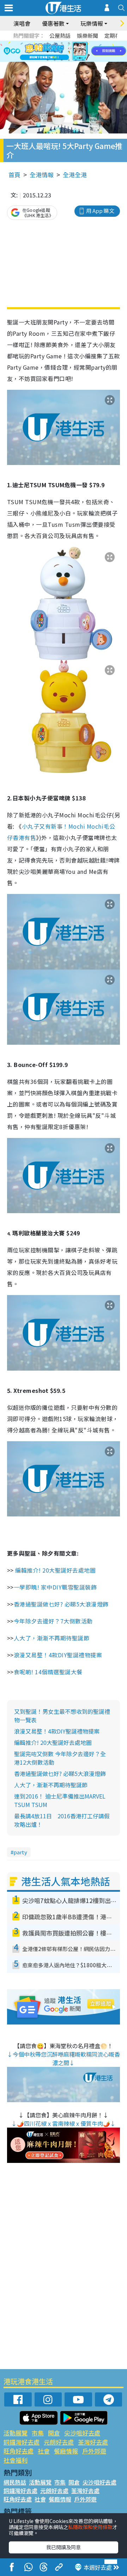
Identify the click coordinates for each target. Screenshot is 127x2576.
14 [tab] (55, 60)
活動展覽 (16, 2433)
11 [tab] (76, 52)
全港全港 (75, 175)
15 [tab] (62, 60)
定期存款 (115, 35)
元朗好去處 (59, 2442)
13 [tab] (48, 60)
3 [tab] (62, 43)
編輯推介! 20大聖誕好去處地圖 (55, 1570)
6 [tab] (83, 43)
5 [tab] (76, 43)
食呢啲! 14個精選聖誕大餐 (49, 1672)
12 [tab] (83, 52)
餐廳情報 (66, 2451)
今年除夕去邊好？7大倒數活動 (54, 1621)
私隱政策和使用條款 (90, 2527)
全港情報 (42, 175)
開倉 (54, 2433)
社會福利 (16, 2460)
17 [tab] (76, 60)
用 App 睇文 (100, 211)
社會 (44, 2451)
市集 (38, 2433)
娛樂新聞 (87, 35)
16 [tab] (69, 60)
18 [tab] (83, 60)
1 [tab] (48, 43)
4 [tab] (69, 43)
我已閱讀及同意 (64, 2547)
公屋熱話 (60, 35)
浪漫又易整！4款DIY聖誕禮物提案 (58, 1655)
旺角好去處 (19, 2451)
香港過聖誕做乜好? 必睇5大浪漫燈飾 (62, 1604)
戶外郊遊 (94, 2451)
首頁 (14, 175)
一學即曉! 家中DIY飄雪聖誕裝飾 (55, 1587)
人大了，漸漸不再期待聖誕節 (52, 1638)
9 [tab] (62, 52)
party (20, 1852)
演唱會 (22, 23)
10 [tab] (69, 52)
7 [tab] (48, 52)
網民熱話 (15, 2482)
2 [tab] (55, 43)
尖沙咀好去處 (82, 2433)
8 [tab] (55, 52)
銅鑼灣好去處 (22, 2442)
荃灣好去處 (93, 2442)
